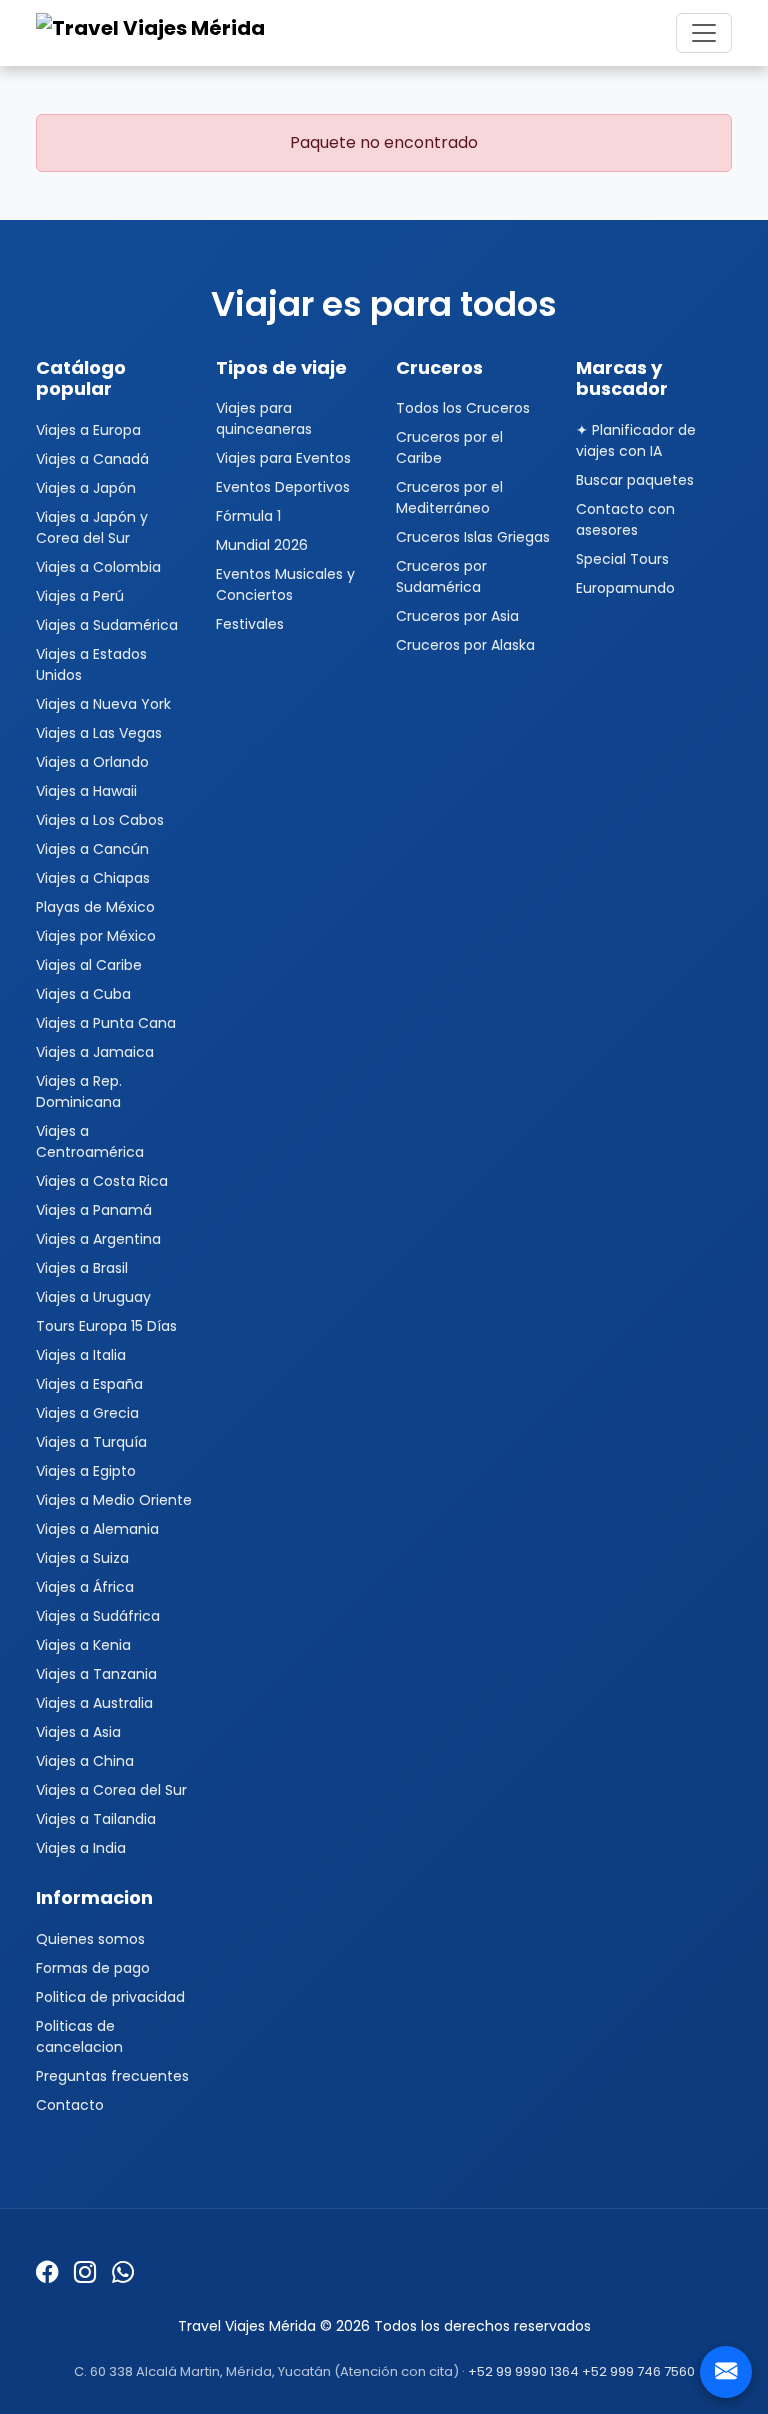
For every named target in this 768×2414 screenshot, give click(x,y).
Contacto (70, 2105)
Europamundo (625, 588)
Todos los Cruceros (463, 408)
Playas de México (95, 907)
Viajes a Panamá (94, 1210)
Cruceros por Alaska (465, 645)
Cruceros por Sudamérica (441, 576)
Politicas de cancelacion (79, 2036)
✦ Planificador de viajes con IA (636, 440)
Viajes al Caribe (89, 965)
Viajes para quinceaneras (264, 418)
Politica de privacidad (110, 1997)
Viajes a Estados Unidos (91, 664)
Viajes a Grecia (87, 1413)
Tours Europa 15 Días (106, 1326)
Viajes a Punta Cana (106, 1023)
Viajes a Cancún (92, 849)
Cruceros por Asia (457, 616)
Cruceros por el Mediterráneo (449, 497)
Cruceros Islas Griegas (473, 537)
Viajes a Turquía (91, 1442)
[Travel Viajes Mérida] (153, 33)
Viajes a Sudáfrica (98, 1616)
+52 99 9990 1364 (523, 2371)
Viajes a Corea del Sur (111, 1790)
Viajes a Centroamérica (90, 1141)
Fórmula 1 (248, 516)
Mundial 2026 (262, 545)
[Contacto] (726, 2372)
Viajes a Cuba (83, 994)
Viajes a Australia (94, 1703)
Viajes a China (85, 1761)
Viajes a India (81, 1848)
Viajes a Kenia (83, 1645)
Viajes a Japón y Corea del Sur (92, 527)
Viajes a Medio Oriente (114, 1500)
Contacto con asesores (625, 519)
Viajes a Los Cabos (100, 820)
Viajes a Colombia (98, 567)
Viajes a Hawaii (86, 791)
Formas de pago (93, 1968)
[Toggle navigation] (704, 33)
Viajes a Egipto (86, 1471)
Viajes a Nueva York (103, 704)
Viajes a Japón (86, 488)
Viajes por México (96, 936)
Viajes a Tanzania (96, 1674)
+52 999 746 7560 (638, 2371)
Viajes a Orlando (92, 762)
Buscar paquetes (635, 480)
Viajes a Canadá (92, 459)
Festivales (250, 624)
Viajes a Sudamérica (107, 625)
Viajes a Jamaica (95, 1052)
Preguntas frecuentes (112, 2076)
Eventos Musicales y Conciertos (285, 584)
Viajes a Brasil (82, 1268)
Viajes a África (85, 1587)
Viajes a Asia (78, 1732)
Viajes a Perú (80, 596)
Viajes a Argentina (98, 1239)
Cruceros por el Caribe (449, 447)
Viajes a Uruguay (93, 1297)
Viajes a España (89, 1384)
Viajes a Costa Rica (102, 1181)
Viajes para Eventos (283, 458)
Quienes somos (90, 1939)
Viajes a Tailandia (96, 1819)
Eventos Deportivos (283, 487)
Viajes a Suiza (82, 1558)
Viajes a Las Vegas (99, 733)
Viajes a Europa (88, 430)
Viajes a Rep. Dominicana (79, 1091)
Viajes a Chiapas (93, 878)
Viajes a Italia (81, 1355)
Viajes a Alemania (97, 1529)
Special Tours (622, 559)
